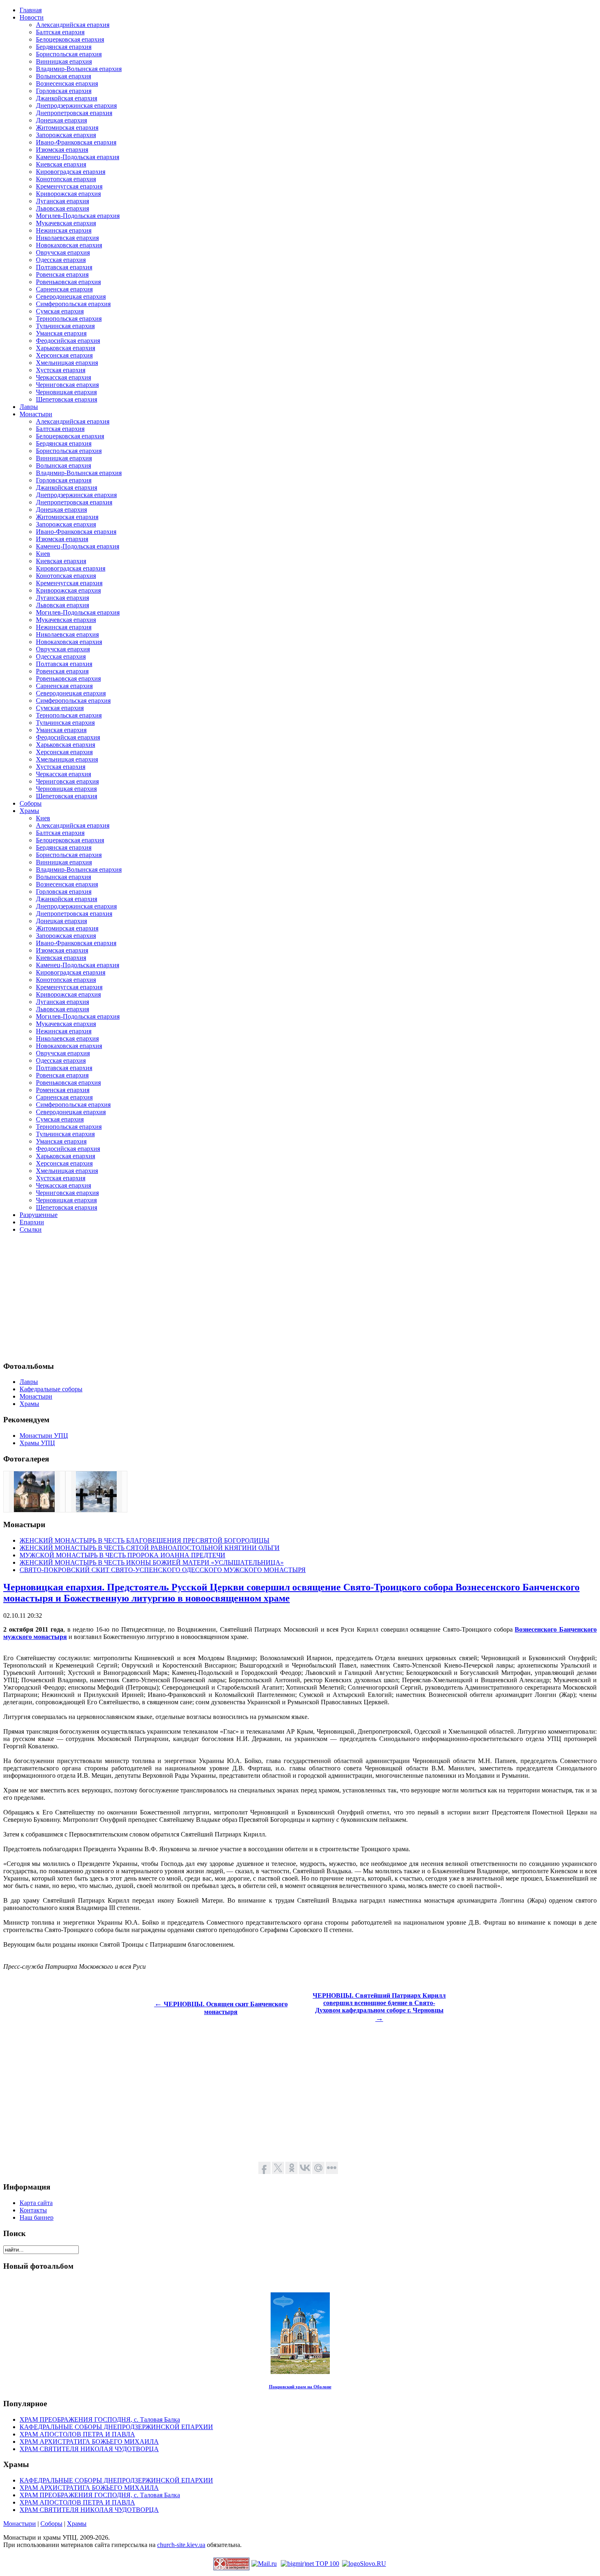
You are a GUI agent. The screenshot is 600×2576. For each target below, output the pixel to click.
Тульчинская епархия (65, 326)
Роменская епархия (63, 1090)
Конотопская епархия (66, 179)
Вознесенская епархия (67, 83)
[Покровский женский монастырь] (34, 1510)
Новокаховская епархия (69, 245)
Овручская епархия (63, 252)
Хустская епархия (61, 370)
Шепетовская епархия (67, 399)
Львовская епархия (62, 208)
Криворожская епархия (68, 194)
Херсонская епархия (64, 355)
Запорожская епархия (66, 135)
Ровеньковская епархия (68, 282)
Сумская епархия (60, 311)
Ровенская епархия (62, 274)
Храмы (77, 2524)
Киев (43, 554)
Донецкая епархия (61, 120)
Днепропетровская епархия (74, 113)
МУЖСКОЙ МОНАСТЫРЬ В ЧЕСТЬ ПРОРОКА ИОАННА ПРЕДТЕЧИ (122, 1555)
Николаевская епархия (67, 238)
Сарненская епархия (64, 289)
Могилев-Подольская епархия (78, 216)
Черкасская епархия (63, 377)
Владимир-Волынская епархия (79, 69)
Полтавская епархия (64, 267)
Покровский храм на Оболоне (300, 2387)
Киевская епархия (61, 164)
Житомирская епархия (67, 128)
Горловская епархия (64, 91)
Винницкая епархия (64, 61)
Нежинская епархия (64, 230)
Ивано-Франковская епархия (76, 142)
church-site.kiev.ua (181, 2545)
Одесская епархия (61, 260)
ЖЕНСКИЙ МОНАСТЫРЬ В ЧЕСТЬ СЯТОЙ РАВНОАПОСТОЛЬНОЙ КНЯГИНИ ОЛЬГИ (150, 1548)
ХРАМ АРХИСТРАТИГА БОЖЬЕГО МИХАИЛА (89, 2442)
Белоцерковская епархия (70, 39)
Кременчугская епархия (69, 186)
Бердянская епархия (64, 47)
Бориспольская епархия (69, 54)
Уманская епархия (61, 333)
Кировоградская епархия (71, 172)
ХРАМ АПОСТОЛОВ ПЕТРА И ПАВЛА (77, 2434)
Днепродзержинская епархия (76, 105)
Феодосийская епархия (68, 341)
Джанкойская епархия (67, 98)
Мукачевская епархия (66, 223)
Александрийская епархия (73, 25)
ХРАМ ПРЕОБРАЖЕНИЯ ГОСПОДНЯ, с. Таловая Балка (100, 2419)
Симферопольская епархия (73, 304)
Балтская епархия (60, 32)
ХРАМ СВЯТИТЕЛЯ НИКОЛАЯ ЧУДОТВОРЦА (89, 2449)
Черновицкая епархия (66, 392)
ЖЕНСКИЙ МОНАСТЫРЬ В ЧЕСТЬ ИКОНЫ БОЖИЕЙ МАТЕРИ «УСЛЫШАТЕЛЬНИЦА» (152, 1562)
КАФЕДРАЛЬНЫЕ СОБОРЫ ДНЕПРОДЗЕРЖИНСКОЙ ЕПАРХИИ (116, 2427)
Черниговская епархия (67, 385)
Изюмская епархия (62, 150)
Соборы (51, 2524)
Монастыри (20, 2524)
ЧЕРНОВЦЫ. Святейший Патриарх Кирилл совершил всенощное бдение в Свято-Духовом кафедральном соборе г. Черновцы (379, 2007)
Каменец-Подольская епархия (78, 157)
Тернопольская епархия (69, 319)
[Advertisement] (248, 1297)
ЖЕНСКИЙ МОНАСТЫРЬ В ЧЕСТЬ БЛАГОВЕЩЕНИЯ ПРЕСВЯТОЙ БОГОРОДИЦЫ (144, 1540)
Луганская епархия (62, 201)
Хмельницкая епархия (67, 363)
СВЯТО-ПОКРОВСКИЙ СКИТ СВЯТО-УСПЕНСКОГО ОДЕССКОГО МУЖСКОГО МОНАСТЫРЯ (163, 1570)
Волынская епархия (63, 76)
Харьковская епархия (66, 348)
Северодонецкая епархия (71, 296)
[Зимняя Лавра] (96, 1510)
